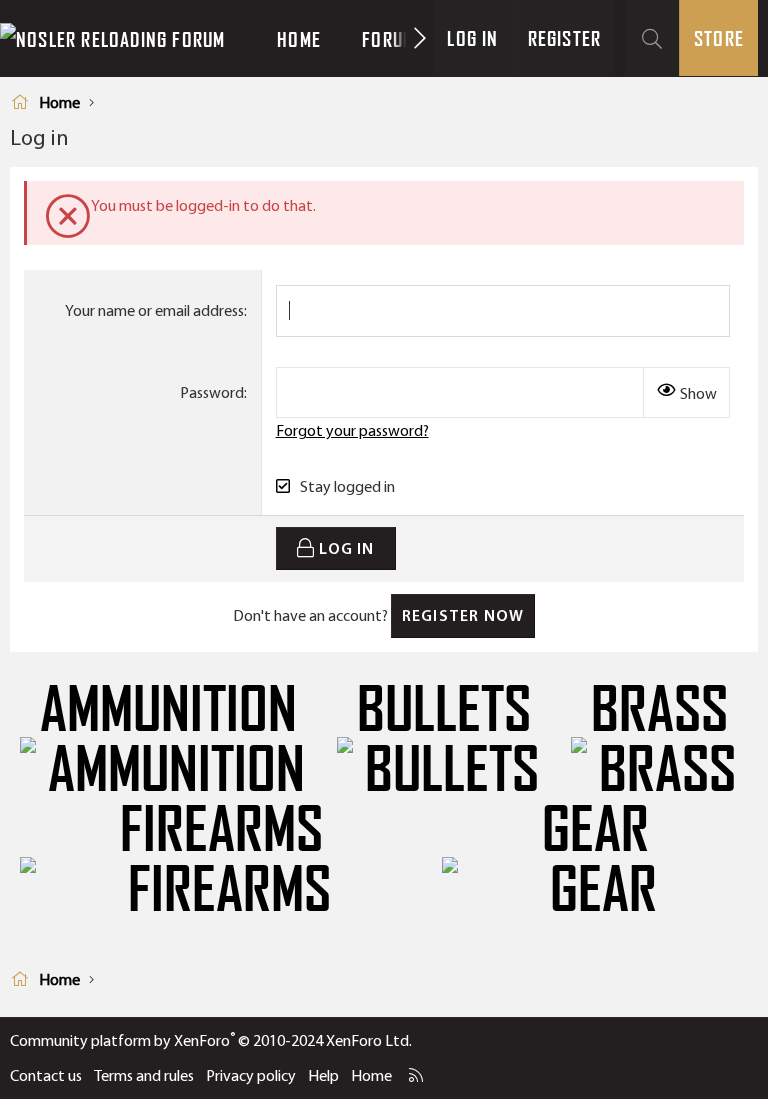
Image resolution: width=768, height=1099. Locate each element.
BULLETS (444, 710)
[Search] (652, 38)
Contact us (46, 1075)
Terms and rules (144, 1075)
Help (323, 1075)
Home (299, 39)
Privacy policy (251, 1075)
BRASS (659, 710)
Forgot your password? (352, 430)
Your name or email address (154, 310)
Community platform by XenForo (211, 1040)
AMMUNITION (168, 710)
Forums (393, 39)
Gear (595, 830)
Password (212, 392)
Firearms (221, 830)
